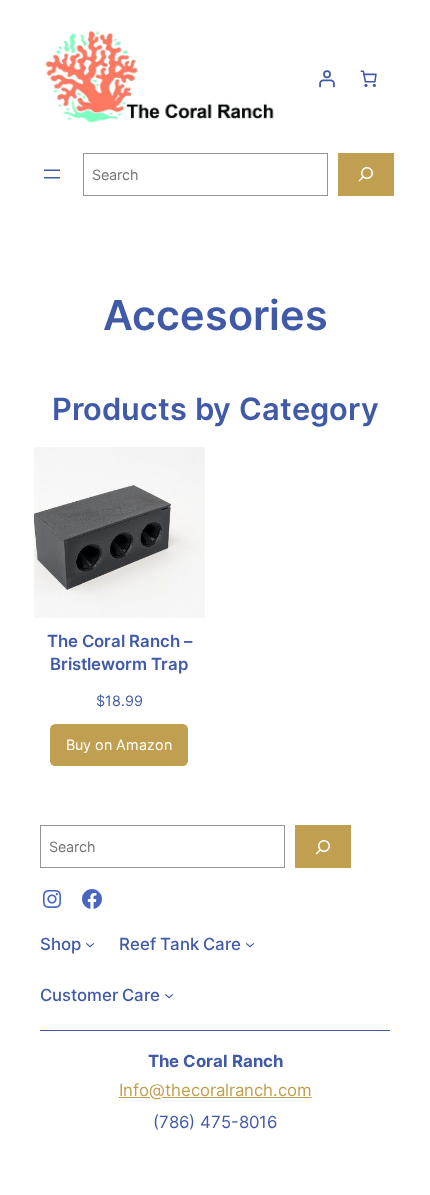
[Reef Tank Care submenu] (250, 944)
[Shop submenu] (90, 944)
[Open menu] (52, 174)
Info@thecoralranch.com (215, 1090)
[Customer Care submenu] (169, 995)
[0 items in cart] (369, 79)
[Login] (327, 79)
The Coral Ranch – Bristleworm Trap (119, 653)
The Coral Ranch (215, 1061)
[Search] (366, 174)
